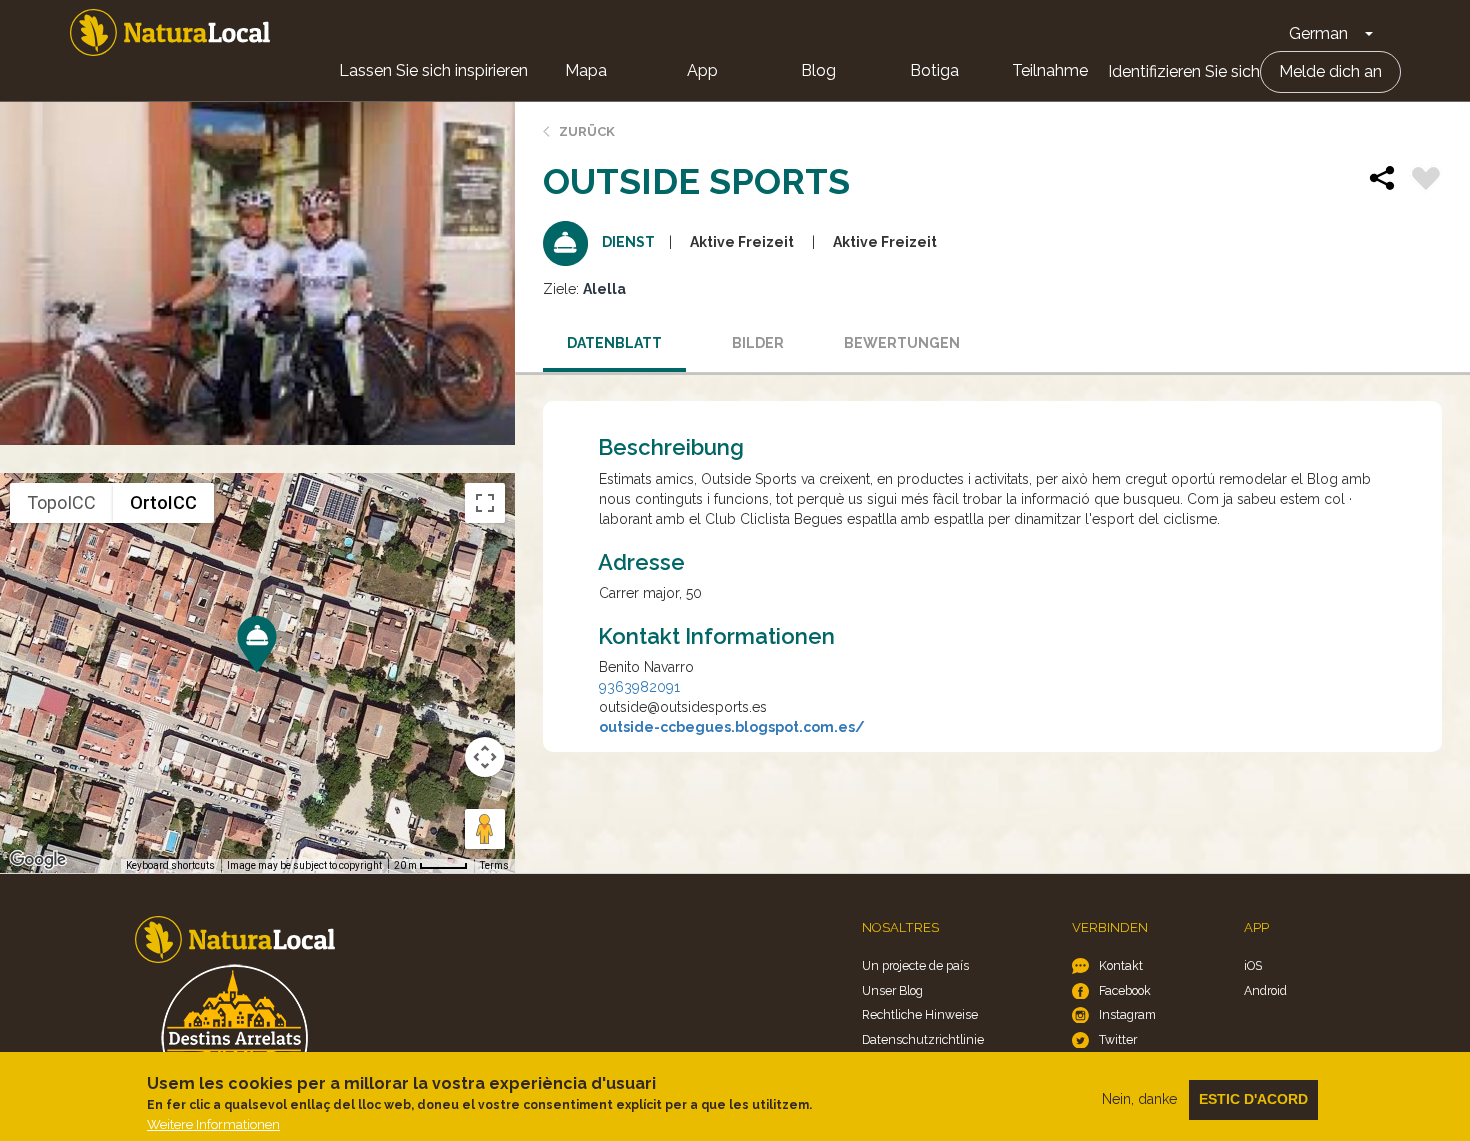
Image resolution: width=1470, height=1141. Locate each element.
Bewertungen (902, 343)
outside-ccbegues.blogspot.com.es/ (732, 727)
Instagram (1127, 1014)
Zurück (587, 131)
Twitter (1118, 1039)
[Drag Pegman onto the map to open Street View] (485, 829)
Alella (604, 289)
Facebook (1125, 990)
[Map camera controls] (485, 757)
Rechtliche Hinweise (920, 1014)
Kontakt (1121, 965)
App (702, 70)
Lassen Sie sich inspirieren (433, 70)
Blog (818, 70)
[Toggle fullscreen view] (485, 503)
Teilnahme (1050, 70)
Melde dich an (1330, 71)
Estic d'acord (1253, 1099)
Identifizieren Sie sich (1184, 71)
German (1318, 33)
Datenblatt (614, 343)
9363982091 (639, 687)
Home (170, 32)
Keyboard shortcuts (170, 865)
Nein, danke (1139, 1099)
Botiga (934, 70)
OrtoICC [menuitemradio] (163, 502)
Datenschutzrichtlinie (923, 1039)
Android (1265, 990)
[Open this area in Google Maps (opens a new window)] (38, 860)
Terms (494, 865)
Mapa (586, 70)
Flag (1426, 181)
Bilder (758, 343)
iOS (1253, 965)
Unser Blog (892, 990)
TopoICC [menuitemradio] (61, 502)
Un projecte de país (915, 965)
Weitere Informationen (213, 1124)
